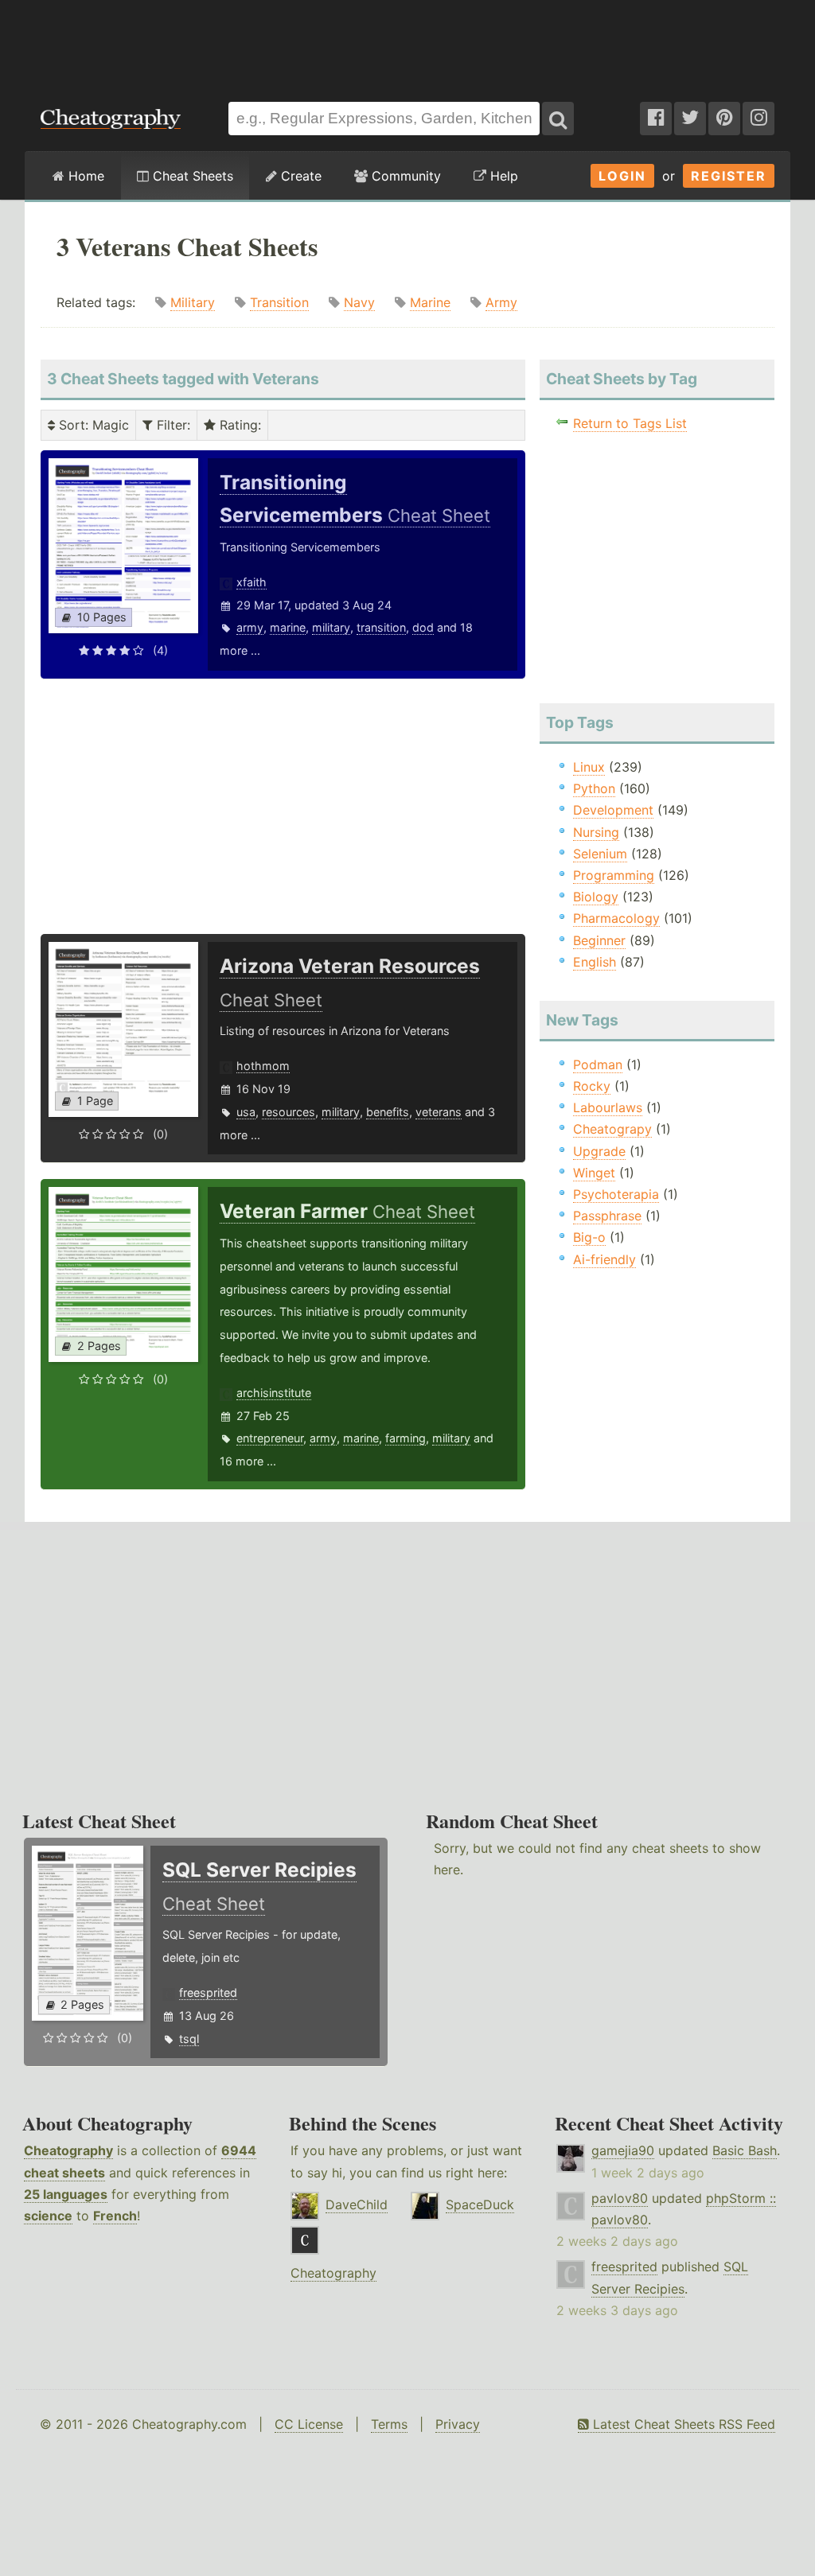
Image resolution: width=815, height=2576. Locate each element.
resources (289, 1112)
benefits (388, 1112)
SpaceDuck (480, 2204)
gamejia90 (623, 2150)
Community (404, 176)
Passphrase (607, 1216)
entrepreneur (270, 1438)
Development (613, 810)
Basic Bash (745, 2150)
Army (501, 302)
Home (84, 176)
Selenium (600, 854)
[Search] (558, 119)
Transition (279, 302)
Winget (594, 1173)
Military (193, 302)
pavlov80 (620, 2198)
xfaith (252, 582)
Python (594, 788)
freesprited (208, 1992)
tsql (189, 2039)
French (115, 2216)
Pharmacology (616, 918)
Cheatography (68, 2150)
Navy (359, 302)
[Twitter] (690, 119)
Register (729, 176)
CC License (309, 2424)
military (331, 627)
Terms (389, 2424)
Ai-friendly (604, 1259)
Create (299, 176)
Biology (596, 897)
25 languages (66, 2194)
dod (423, 627)
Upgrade (599, 1151)
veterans (439, 1112)
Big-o (589, 1237)
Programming (614, 875)
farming (406, 1438)
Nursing (596, 832)
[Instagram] (758, 119)
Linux (589, 767)
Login (622, 176)
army (250, 627)
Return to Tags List (630, 423)
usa (246, 1112)
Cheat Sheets (191, 176)
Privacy (458, 2424)
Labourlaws (608, 1107)
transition (381, 627)
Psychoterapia (616, 1194)
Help (502, 176)
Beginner (599, 940)
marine (288, 627)
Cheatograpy (612, 1129)
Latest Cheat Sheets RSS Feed (682, 2424)
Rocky (592, 1086)
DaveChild (357, 2204)
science (48, 2216)
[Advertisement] (407, 43)
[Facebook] (656, 119)
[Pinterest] (724, 119)
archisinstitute (274, 1393)
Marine (430, 302)
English (595, 962)
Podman (598, 1064)
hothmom (263, 1066)
